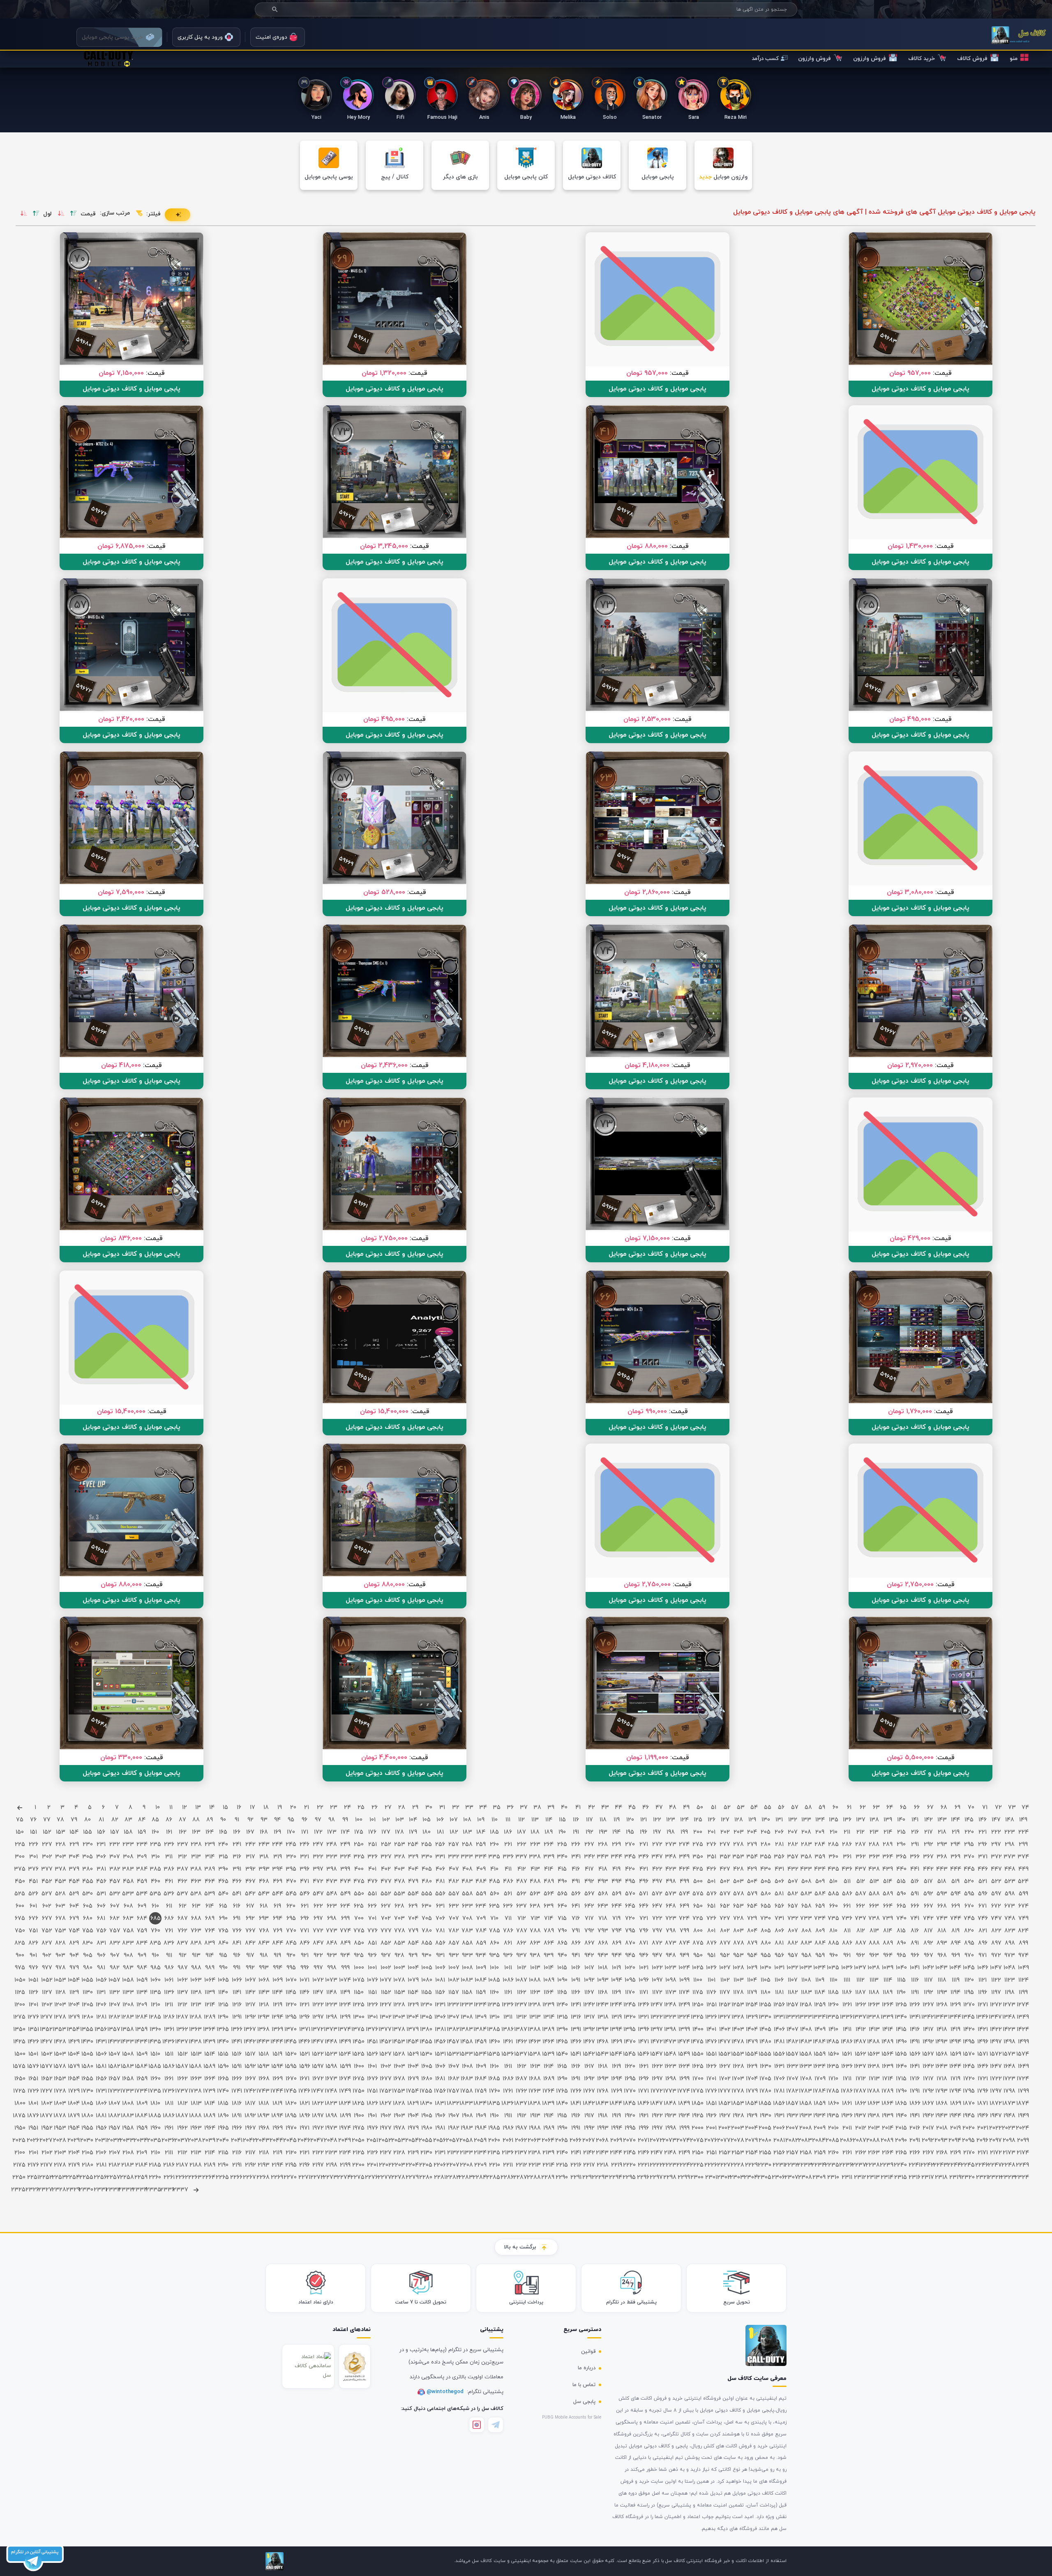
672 (996, 1906)
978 (61, 1968)
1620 (630, 2067)
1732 (114, 2091)
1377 (386, 2030)
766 (237, 1931)
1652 (47, 2079)
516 (915, 1882)
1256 (779, 2005)
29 (415, 1808)
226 (33, 1845)
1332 (792, 2017)
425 (698, 1869)
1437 (182, 2042)
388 (196, 1869)
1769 (617, 2091)
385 (155, 1869)
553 (399, 1894)
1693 (603, 2079)
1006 (440, 1968)
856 (440, 1943)
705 (427, 1919)
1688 (535, 2079)
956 (779, 1956)
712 (522, 1919)
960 (834, 1956)
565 (562, 1894)
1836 (508, 2104)
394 (277, 1869)
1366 (237, 2030)
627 (386, 1906)
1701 (711, 2079)
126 (712, 1820)
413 (535, 1869)
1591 (237, 2067)
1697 (657, 2079)
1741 (237, 2091)
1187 (861, 1993)
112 (521, 1820)
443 (942, 1869)
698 (332, 1919)
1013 (535, 1968)
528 (60, 1894)
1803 (60, 2104)
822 (996, 1931)
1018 (603, 1968)
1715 (901, 2079)
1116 (915, 1980)
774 (345, 1931)
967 (929, 1956)
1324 (684, 2017)
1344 (955, 2017)
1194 (955, 1993)
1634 (820, 2067)
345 (630, 1857)
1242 (589, 2005)
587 (861, 1894)
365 (901, 1857)
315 (223, 1857)
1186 (847, 1993)
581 (779, 1894)
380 (88, 1869)
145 (969, 1820)
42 (592, 1808)
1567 (928, 2054)
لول (47, 214)
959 (820, 1956)
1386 (508, 2030)
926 (372, 1956)
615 (223, 1906)
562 (521, 1894)
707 (454, 1919)
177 (386, 1832)
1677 (386, 2079)
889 (888, 1943)
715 (562, 1919)
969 (956, 1956)
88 (196, 1820)
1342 (928, 2017)
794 (617, 1931)
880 (766, 1943)
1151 (373, 1993)
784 (481, 1931)
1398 (670, 2030)
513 (874, 1882)
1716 (915, 2079)
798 (671, 1931)
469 (278, 1882)
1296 (305, 2017)
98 (332, 1820)
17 (253, 1808)
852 (386, 1943)
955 (766, 1956)
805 (766, 1931)
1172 (657, 1993)
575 (698, 1894)
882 (793, 1943)
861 (508, 1943)
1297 (318, 2017)
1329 (752, 2017)
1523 (331, 2054)
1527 (386, 2054)
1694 (617, 2079)
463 (196, 1882)
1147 (318, 1993)
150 (20, 1832)
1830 (426, 2104)
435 (833, 1869)
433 (806, 1869)
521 (983, 1882)
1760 (495, 2091)
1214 (210, 2005)
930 (427, 1956)
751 (33, 1931)
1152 (386, 1993)
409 (481, 1869)
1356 (101, 2030)
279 (752, 1845)
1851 (711, 2104)
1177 (725, 1993)
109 (481, 1820)
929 (413, 1956)
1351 (33, 2030)
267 (589, 1845)
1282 (114, 2017)
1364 (209, 2030)
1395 (630, 2030)
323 (332, 1857)
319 (278, 1857)
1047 (996, 1968)
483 (467, 1882)
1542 (589, 2054)
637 (521, 1906)
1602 (386, 2067)
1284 (142, 2017)
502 (725, 1882)
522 (996, 1882)
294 (955, 1845)
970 (969, 1956)
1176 (711, 1993)
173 (332, 1832)
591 (915, 1894)
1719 (955, 2079)
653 (738, 1906)
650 (698, 1906)
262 (522, 1845)
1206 (101, 2005)
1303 (399, 2017)
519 (955, 1882)
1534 (481, 2054)
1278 (60, 2017)
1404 (752, 2030)
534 (142, 1894)
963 (874, 1956)
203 (739, 1832)
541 (237, 1894)
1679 (413, 2079)
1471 (644, 2042)
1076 (373, 1980)
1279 (74, 2017)
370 (969, 1857)
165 (223, 1832)
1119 (956, 1980)
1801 (33, 2104)
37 (524, 1808)
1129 (74, 1993)
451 (33, 1882)
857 (454, 1943)
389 (210, 1869)
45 (632, 1808)
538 (196, 1894)
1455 (426, 2042)
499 (684, 1882)
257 (454, 1845)
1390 (562, 2030)
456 (101, 1882)
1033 (806, 1968)
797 (657, 1931)
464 (210, 1882)
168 (264, 1832)
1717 (928, 2079)
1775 (698, 2091)
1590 (223, 2067)
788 (535, 1931)
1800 (20, 2104)
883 (806, 1943)
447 (996, 1869)
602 (47, 1906)
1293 (264, 2017)
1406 (779, 2030)
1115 (901, 1980)
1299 (345, 2017)
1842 (589, 2104)
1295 (291, 2017)
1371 (305, 2030)
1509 (142, 2054)
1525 (359, 2054)
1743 (264, 2091)
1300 (359, 2017)
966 (915, 1956)
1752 (386, 2091)
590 (901, 1894)
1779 (752, 2091)
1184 (820, 1993)
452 (47, 1882)
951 (711, 1956)
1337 (860, 2017)
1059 (142, 1980)
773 (332, 1931)
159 (142, 1832)
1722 (996, 2079)
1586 (169, 2067)
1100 (698, 1980)
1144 (277, 1993)
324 (345, 1857)
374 (1023, 1857)
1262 (861, 2005)
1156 (440, 1993)
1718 (942, 2079)
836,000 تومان (121, 1238)
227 (47, 1845)
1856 (779, 2104)
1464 (548, 2042)
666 (915, 1906)
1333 (806, 2017)
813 (874, 1931)
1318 (603, 2017)
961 (847, 1956)
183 (467, 1832)
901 (33, 1956)
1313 (535, 2017)
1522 (318, 2054)
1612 (522, 2067)
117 (589, 1820)
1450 (359, 2042)
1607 (454, 2067)
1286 (169, 2017)
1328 (738, 2017)
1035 (833, 1968)
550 (359, 1894)
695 (291, 1919)
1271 (983, 2005)
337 (521, 1857)
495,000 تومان (910, 719)
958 (806, 1956)
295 (969, 1845)
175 (359, 1832)
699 (345, 1919)
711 (508, 1919)
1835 (494, 2104)
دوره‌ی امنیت (271, 37)
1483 (806, 2042)
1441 (237, 2042)
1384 (481, 2030)
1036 (847, 1968)
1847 (657, 2104)
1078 (399, 1980)
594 (956, 1894)
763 (196, 1931)
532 (115, 1894)
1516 (237, 2054)
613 (196, 1906)
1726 (33, 2091)
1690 (562, 2079)
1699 (684, 2079)
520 (969, 1882)
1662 (182, 2079)
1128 (61, 1993)
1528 (399, 2054)
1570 (969, 2054)
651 (711, 1906)
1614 (549, 2067)
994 (278, 1968)
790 (562, 1931)
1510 (155, 2054)
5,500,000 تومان (910, 1758)
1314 (549, 2017)
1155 (427, 1993)
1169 (616, 1993)
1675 (359, 2079)
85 (155, 1820)
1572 (996, 2054)
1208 (128, 2005)
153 (61, 1832)
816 (915, 1931)
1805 (87, 2104)
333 (467, 1857)
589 (888, 1894)
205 (766, 1832)
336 (508, 1857)
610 (155, 1906)
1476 (711, 2042)
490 (562, 1882)
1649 (1023, 2067)
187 (521, 1832)
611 (169, 1906)
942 (589, 1956)
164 (210, 1832)
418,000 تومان (121, 1065)
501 (711, 1882)
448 (1010, 1869)
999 (345, 1968)
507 (793, 1882)
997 (318, 1968)
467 (250, 1882)
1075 (359, 1980)
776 (373, 1931)
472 (318, 1882)
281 (779, 1845)
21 (307, 1808)
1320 (630, 2017)
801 (711, 1931)
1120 (969, 1980)
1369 (277, 2030)
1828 (399, 2104)
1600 (359, 2067)
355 (766, 1857)
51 (714, 1808)
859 (481, 1943)
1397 (657, 2030)
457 (115, 1882)
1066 (237, 1980)
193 (603, 1832)
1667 (250, 2079)
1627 (725, 2067)
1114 (888, 1980)
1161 (508, 1993)
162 (183, 1832)
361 (847, 1857)
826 (33, 1943)
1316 (576, 2017)
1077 (386, 1980)
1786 (847, 2091)
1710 (833, 2079)
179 (413, 1832)
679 (74, 1919)
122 (657, 1820)
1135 (156, 1993)
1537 (521, 2054)
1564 (887, 2054)
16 (239, 1808)
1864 (887, 2104)
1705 (765, 2079)
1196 (983, 1993)
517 (928, 1882)
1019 (616, 1968)
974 (1023, 1956)
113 (535, 1820)
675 (20, 1919)
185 (494, 1832)
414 (549, 1869)
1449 (345, 2042)
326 (373, 1857)
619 (277, 1906)
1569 (956, 2054)
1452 (386, 2042)
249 (345, 1845)
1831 (440, 2104)
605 (88, 1906)
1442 (250, 2042)
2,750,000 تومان (384, 1238)
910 (155, 1956)
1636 (847, 2067)
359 (820, 1857)
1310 (495, 2017)
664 (888, 1906)
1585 (155, 2067)
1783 (806, 2091)
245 (291, 1845)
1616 (576, 2067)
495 (630, 1882)
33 (469, 1808)
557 (454, 1894)
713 (535, 1919)
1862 (861, 2104)
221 (983, 1832)
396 (305, 1869)
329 (413, 1857)
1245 (630, 2005)
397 (318, 1869)
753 (60, 1931)
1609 (481, 2067)
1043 (942, 1968)
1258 (806, 2005)
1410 (833, 2030)
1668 (264, 2079)
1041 (915, 1968)
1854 (752, 2104)
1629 (752, 2067)
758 (128, 1931)
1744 (277, 2091)
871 (644, 1943)
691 (237, 1919)
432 (793, 1869)
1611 (508, 2067)
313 (196, 1857)
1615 (562, 2067)
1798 (1009, 2091)
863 (535, 1943)
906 (101, 1956)
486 (508, 1882)
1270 (969, 2005)
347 (657, 1857)
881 (779, 1943)
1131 (101, 1993)
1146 (305, 1993)
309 (142, 1857)
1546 (643, 2054)
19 (280, 1808)
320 (291, 1857)
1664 (210, 2079)
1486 (847, 2042)
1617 (589, 2067)
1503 (60, 2054)
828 (60, 1943)
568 (603, 1894)
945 (630, 1956)
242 (250, 1845)
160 (155, 1832)
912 (183, 1956)
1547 (657, 2054)
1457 (453, 2042)
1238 (535, 2005)
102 (386, 1820)
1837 (521, 2104)
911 (169, 1956)
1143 (264, 1993)
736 (847, 1919)
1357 (114, 2030)
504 (752, 1882)
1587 (182, 2067)
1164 (549, 1993)
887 (861, 1943)
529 (74, 1894)
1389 (548, 2030)
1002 (386, 1968)
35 (497, 1808)
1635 (833, 2067)
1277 (47, 2017)
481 (440, 1882)
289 (888, 1845)
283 (806, 1845)
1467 (589, 2042)
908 (128, 1956)
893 (942, 1943)
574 (684, 1894)
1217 (250, 2005)
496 (644, 1882)
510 (833, 1882)
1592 (250, 2067)
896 (983, 1943)
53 (741, 1808)
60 (835, 1808)
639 (549, 1906)
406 (440, 1869)
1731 (101, 2091)
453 (60, 1882)
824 (1023, 1931)
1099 (684, 1980)
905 (88, 1956)
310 (156, 1857)
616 (237, 1906)
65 (903, 1808)
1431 (101, 2042)
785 (495, 1931)
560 (495, 1894)
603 (60, 1906)
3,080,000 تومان (910, 892)
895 (969, 1943)
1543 (603, 2054)
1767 (589, 2091)
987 (183, 1968)
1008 (467, 1968)
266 (576, 1845)
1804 (74, 2104)
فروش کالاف (972, 59)
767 (250, 1931)
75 (20, 1820)
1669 (278, 2079)
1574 (1023, 2054)
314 (210, 1857)
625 (359, 1906)
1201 (33, 2005)
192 (589, 1832)
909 (142, 1956)
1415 (901, 2030)
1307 (453, 2017)
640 (562, 1906)
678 (61, 1919)
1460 (495, 2042)
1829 (413, 2104)
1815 (223, 2104)
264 (549, 1845)
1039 (888, 1968)
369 (955, 1857)
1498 (1009, 2042)
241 (237, 1845)
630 (427, 1906)
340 (562, 1857)
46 (646, 1808)
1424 (1023, 2030)
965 (901, 1956)
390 (223, 1869)
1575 (20, 2067)
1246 (644, 2005)
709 (481, 1919)
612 (183, 1906)
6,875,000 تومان (121, 546)
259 (481, 1845)
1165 (562, 1993)
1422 (996, 2030)
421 (644, 1869)
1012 (522, 1968)
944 (617, 1956)
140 (901, 1820)
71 (985, 1808)
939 (549, 1956)
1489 (887, 2042)
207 (793, 1832)
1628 (738, 2067)
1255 (765, 2005)
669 (956, 1906)
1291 (237, 2017)
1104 (752, 1980)
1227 (386, 2005)
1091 (576, 1980)
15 (225, 1808)
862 (521, 1943)
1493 (942, 2042)
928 (399, 1956)
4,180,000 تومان (647, 1065)
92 (250, 1820)
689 (210, 1919)
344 (616, 1857)
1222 (318, 2005)
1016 (576, 1968)
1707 (792, 2079)
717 (589, 1919)
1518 (264, 2054)
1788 (874, 2091)
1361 (169, 2030)
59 (822, 1808)
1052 (47, 1980)
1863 (874, 2104)
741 (915, 1919)
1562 (861, 2054)
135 (834, 1820)
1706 (779, 2079)
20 (293, 1808)
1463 (535, 2042)
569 (617, 1894)
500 (698, 1882)
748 (1010, 1919)
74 (1025, 1808)
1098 (671, 1980)
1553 (738, 2054)
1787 (860, 2091)
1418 (942, 2030)
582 (793, 1894)
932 (454, 1956)
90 (223, 1820)
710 (494, 1919)
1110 (834, 1980)
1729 (74, 2091)
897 (996, 1943)
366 (915, 1857)
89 (210, 1820)
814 (888, 1931)
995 (291, 1968)
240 (223, 1845)
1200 (20, 2005)
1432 (114, 2042)
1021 (644, 1968)
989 (210, 1968)
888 (874, 1943)
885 (834, 1943)
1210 (156, 2005)
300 (20, 1857)
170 (291, 1832)
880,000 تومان (647, 546)
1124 (1023, 1980)
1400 (698, 2030)
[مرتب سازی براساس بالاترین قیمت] (74, 214)
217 (929, 1832)
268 (603, 1845)
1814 (210, 2104)
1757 (453, 2091)
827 (47, 1943)
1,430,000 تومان (910, 546)
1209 (142, 2005)
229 (74, 1845)
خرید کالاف (922, 59)
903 (60, 1956)
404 (413, 1869)
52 (727, 1808)
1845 (630, 2104)
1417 (928, 2030)
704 (413, 1919)
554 (413, 1894)
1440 (223, 2042)
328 (400, 1857)
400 (359, 1869)
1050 (20, 1980)
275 (698, 1845)
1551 (711, 2054)
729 (752, 1919)
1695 (630, 2079)
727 (725, 1919)
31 (442, 1808)
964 (888, 1956)
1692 (589, 2079)
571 (644, 1894)
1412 (861, 2030)
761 (169, 1931)
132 (793, 1820)
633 (467, 1906)
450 (20, 1882)
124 (684, 1820)
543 (264, 1894)
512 (861, 1882)
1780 (765, 2091)
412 (522, 1869)
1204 (74, 2005)
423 (671, 1869)
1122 (996, 1980)
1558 (806, 2054)
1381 (440, 2030)
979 (74, 1968)
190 (562, 1832)
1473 (670, 2042)
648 (671, 1906)
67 (930, 1808)
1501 (33, 2054)
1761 (508, 2091)
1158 (467, 1993)
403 (399, 1869)
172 (318, 1832)
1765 (562, 2091)
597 (996, 1894)
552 (386, 1894)
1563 (874, 2054)
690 (223, 1919)
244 (277, 1845)
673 (1010, 1906)
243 (264, 1845)
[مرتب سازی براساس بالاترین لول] (36, 214)
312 (182, 1857)
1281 (101, 2017)
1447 (318, 2042)
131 (779, 1820)
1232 (453, 2005)
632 (454, 1906)
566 (576, 1894)
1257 (792, 2005)
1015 (562, 1968)
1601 (372, 2067)
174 (345, 1832)
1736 (169, 2091)
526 (33, 1894)
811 (847, 1931)
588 (874, 1894)
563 (535, 1894)
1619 (616, 2067)
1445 (291, 2042)
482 (454, 1882)
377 (47, 1869)
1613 (535, 2067)
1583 (128, 2067)
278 (738, 1845)
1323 (670, 2017)
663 (874, 1906)
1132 (115, 1993)
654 (752, 1906)
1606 (440, 2067)
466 (237, 1882)
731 (779, 1919)
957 (793, 1956)
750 (20, 1931)
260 (494, 1845)
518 (942, 1882)
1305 (426, 2017)
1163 (535, 1993)
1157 (454, 1993)
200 (698, 1832)
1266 (915, 2005)
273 (671, 1845)
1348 (1009, 2017)
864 (549, 1943)
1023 (670, 1968)
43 (605, 1808)
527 (47, 1894)
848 (332, 1943)
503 (738, 1882)
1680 (427, 2079)
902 (47, 1956)
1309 (481, 2017)
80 (88, 1820)
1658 (128, 2079)
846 (305, 1943)
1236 (508, 2005)
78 (60, 1820)
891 (915, 1943)
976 (33, 1968)
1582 (114, 2067)
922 (318, 1956)
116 (576, 1820)
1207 (115, 2005)
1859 (820, 2104)
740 (901, 1919)
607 (115, 1906)
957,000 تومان (910, 373)
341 (576, 1857)
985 (156, 1968)
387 (182, 1869)
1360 (155, 2030)
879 (752, 1943)
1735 (155, 2091)
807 (793, 1931)
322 (318, 1857)
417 (589, 1869)
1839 (548, 2104)
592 (928, 1894)
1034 (820, 1968)
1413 (874, 2030)
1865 (901, 2104)
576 (712, 1894)
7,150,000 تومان (121, 373)
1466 (576, 2042)
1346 (982, 2017)
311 (169, 1857)
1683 (467, 2079)
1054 (74, 1980)
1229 (413, 2005)
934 (481, 1956)
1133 (128, 1993)
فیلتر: (153, 214)
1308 (467, 2017)
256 (440, 1845)
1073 (331, 1980)
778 (400, 1931)
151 (33, 1832)
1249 (684, 2005)
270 (630, 1845)
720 (630, 1919)
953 (738, 1956)
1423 (1009, 2030)
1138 (196, 1993)
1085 (494, 1980)
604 (74, 1906)
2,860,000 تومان (647, 892)
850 (359, 1943)
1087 (521, 1980)
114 (549, 1820)
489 (549, 1882)
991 (237, 1968)
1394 (616, 2030)
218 (942, 1832)
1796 (983, 2091)
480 (427, 1882)
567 (589, 1894)
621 (305, 1906)
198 (671, 1832)
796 (644, 1931)
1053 (60, 1980)
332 (454, 1857)
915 (223, 1956)
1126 (33, 1993)
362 (861, 1857)
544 (278, 1894)
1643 (942, 2067)
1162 (522, 1993)
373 (1009, 1857)
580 (766, 1894)
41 (578, 1808)
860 (495, 1943)
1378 (399, 2030)
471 (305, 1882)
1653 (60, 2079)
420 (630, 1869)
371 (983, 1857)
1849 (684, 2104)
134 (820, 1820)
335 (494, 1857)
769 (278, 1931)
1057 (114, 1980)
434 (820, 1869)
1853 (738, 2104)
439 (888, 1869)
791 (576, 1931)
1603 (399, 2067)
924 (345, 1956)
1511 (169, 2054)
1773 (670, 2091)
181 (440, 1832)
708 (467, 1919)
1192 (929, 1993)
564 (549, 1894)
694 (278, 1919)
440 (901, 1869)
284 (820, 1845)
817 (928, 1931)
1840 (562, 2104)
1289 (210, 2017)
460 (156, 1882)
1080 (427, 1980)
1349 (1023, 2017)
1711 (847, 2079)
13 (198, 1808)
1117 (929, 1980)
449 (1023, 1869)
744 (956, 1919)
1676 (373, 2079)
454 (74, 1882)
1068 (264, 1980)
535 (155, 1894)
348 (671, 1857)
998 (332, 1968)
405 (427, 1869)
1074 (345, 1980)
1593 (264, 2067)
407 (454, 1869)
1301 (373, 2017)
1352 (47, 2030)
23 (334, 1808)
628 (399, 1906)
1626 (711, 2067)
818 (942, 1931)
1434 (142, 2042)
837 (182, 1943)
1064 (210, 1980)
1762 (521, 2091)
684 (142, 1919)
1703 (738, 2079)
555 (427, 1894)
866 (576, 1943)
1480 (765, 2042)
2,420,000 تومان (121, 719)
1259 (820, 2005)
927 (386, 1956)
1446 (304, 2042)
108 (467, 1820)
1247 (657, 2005)
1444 (277, 2042)
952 (725, 1956)
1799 (1023, 2091)
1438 (196, 2042)
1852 (725, 2104)
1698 (671, 2079)
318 (264, 1857)
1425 (20, 2042)
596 (983, 1894)
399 (345, 1869)
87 (182, 1820)
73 (1012, 1808)
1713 (874, 2079)
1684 (481, 2079)
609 (142, 1906)
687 (183, 1919)
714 (549, 1919)
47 (659, 1808)
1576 (33, 2067)
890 (901, 1943)
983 (128, 1968)
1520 (291, 2054)
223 (1010, 1832)
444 (956, 1869)
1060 (156, 1980)
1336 (847, 2017)
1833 (467, 2104)
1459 (481, 2042)
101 (373, 1820)
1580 (87, 2067)
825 (20, 1943)
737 (861, 1919)
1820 (291, 2104)
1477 (725, 2042)
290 (901, 1845)
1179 (752, 1993)
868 (603, 1943)
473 (332, 1882)
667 (929, 1906)
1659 (142, 2079)
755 (88, 1931)
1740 (223, 2091)
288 (874, 1845)
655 (766, 1906)
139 (888, 1820)
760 (156, 1931)
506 (779, 1882)
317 (250, 1857)
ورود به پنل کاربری (200, 37)
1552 (725, 2054)
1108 (806, 1980)
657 (793, 1906)
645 (630, 1906)
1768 (603, 2091)
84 (142, 1820)
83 (128, 1820)
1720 (969, 2079)
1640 (901, 2067)
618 (264, 1906)
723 (671, 1919)
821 (983, 1931)
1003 (399, 1968)
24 (347, 1808)
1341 (915, 2017)
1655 (87, 2079)
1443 (264, 2042)
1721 (983, 2079)
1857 (792, 2104)
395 (291, 1869)
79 (74, 1820)
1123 (1010, 1980)
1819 (277, 2104)
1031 (779, 1968)
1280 (88, 2017)
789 (549, 1931)
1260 (833, 2005)
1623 (670, 2067)
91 (237, 1820)
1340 (901, 2017)
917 (250, 1956)
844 (278, 1943)
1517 (250, 2054)
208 (806, 1832)
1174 (684, 1993)
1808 (128, 2104)
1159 (481, 1993)
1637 (860, 2067)
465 (223, 1882)
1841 (576, 2104)
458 (128, 1882)
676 (33, 1919)
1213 (196, 2005)
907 (115, 1956)
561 (508, 1894)
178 (399, 1832)
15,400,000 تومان (384, 1412)
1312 (521, 2017)
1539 (548, 2054)
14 (212, 1808)
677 (47, 1919)
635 (494, 1906)
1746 (304, 2091)
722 (657, 1919)
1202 (47, 2005)
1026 (711, 1968)
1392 (589, 2030)
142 (929, 1820)
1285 (155, 2017)
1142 (250, 1993)
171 (305, 1832)
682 (115, 1919)
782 (454, 1931)
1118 (942, 1980)
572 (657, 1894)
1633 (806, 2067)
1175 (698, 1993)
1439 (209, 2042)
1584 (142, 2067)
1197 (996, 1993)
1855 (765, 2104)
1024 (684, 1968)
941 (576, 1956)
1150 (359, 1993)
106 (440, 1820)
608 (128, 1906)
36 (510, 1808)
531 (101, 1894)
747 (996, 1919)
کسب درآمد (765, 59)
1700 (698, 2079)
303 (61, 1857)
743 (942, 1919)
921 (305, 1956)
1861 (847, 2104)
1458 (467, 2042)
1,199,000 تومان (647, 1758)
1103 (739, 1980)
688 (196, 1919)
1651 (33, 2079)
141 (915, 1820)
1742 (250, 2091)
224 (1023, 1832)
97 (318, 1820)
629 (413, 1906)
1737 (182, 2091)
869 (617, 1943)
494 (617, 1882)
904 (74, 1956)
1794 (955, 2091)
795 (630, 1931)
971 (983, 1956)
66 (917, 1808)
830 (88, 1943)
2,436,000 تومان (384, 1065)
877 (725, 1943)
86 (169, 1820)
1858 (806, 2104)
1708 (806, 2079)
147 (996, 1820)
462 (182, 1882)
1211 (169, 2005)
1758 (467, 2091)
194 (616, 1832)
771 (305, 1931)
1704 (752, 2079)
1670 (291, 2079)
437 (861, 1869)
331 (440, 1857)
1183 (806, 1993)
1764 (548, 2091)
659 (820, 1906)
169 (277, 1832)
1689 (549, 2079)
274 (684, 1845)
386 (169, 1869)
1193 (942, 1993)
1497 (996, 2042)
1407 (792, 2030)
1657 (114, 2079)
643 (603, 1906)
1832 (453, 2104)
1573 (1009, 2054)
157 (115, 1832)
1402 (725, 2030)
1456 (440, 2042)
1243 (603, 2005)
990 (223, 1968)
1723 (1009, 2079)
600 (20, 1906)
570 (630, 1894)
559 (481, 1894)
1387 (521, 2030)
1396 (644, 2030)
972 (996, 1956)
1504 (74, 2054)
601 (33, 1906)
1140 (223, 1993)
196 (644, 1832)
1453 (399, 2042)
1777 (725, 2091)
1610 (494, 2067)
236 (169, 1845)
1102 (725, 1980)
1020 (630, 1968)
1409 (820, 2030)
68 (944, 1808)
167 (250, 1832)
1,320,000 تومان (384, 373)
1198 (1010, 1993)
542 (250, 1894)
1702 (725, 2079)
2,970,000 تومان (910, 1065)
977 (47, 1968)
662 (861, 1906)
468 (264, 1882)
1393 (603, 2030)
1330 (765, 2017)
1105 (766, 1980)
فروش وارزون (870, 59)
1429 (74, 2042)
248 (332, 1845)
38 (537, 1808)
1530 (426, 2054)
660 (834, 1906)
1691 (576, 2079)
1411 (847, 2030)
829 (74, 1943)
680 (88, 1919)
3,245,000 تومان (384, 546)
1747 (318, 2091)
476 (373, 1882)
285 (833, 1845)
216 (915, 1832)
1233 (467, 2005)
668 (942, 1906)
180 (427, 1832)
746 (983, 1919)
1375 (359, 2030)
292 (929, 1845)
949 (684, 1956)
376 (33, 1869)
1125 (20, 1993)
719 (616, 1919)
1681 (440, 2079)
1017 (589, 1968)
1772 (657, 2091)
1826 (372, 2104)
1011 (508, 1968)
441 (915, 1869)
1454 (413, 2042)
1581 (101, 2067)
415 (562, 1869)
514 (888, 1882)
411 (508, 1869)
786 (508, 1931)
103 (400, 1820)
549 (345, 1894)
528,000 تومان (384, 892)
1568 (942, 2054)
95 (291, 1820)
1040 (901, 1968)
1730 (87, 2091)
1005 (427, 1968)
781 (440, 1931)
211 (847, 1832)
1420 (969, 2030)
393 (264, 1869)
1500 (20, 2054)
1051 (33, 1980)
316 (237, 1857)
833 (128, 1943)
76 (33, 1820)
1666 (237, 2079)
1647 (996, 2067)
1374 (345, 2030)
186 (508, 1832)
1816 (237, 2104)
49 (686, 1808)
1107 (793, 1980)
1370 (291, 2030)
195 (630, 1832)
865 (562, 1943)
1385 (494, 2030)
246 (305, 1845)
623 (332, 1906)
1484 (820, 2042)
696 (305, 1919)
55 (768, 1808)
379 (74, 1869)
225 (20, 1845)
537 (182, 1894)
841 (237, 1943)
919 (277, 1956)
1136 (169, 1993)
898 (1010, 1943)
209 (820, 1832)
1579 (74, 2067)
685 (156, 1919)
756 (101, 1931)
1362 (182, 2030)
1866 (915, 2104)
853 (399, 1943)
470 (291, 1882)
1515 (223, 2054)
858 (467, 1943)
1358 (128, 2030)
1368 (264, 2030)
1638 (874, 2067)
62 (863, 1808)
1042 (928, 1968)
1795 (969, 2091)
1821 (305, 2104)
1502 (47, 2054)
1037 (860, 1968)
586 (847, 1894)
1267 (928, 2005)
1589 (209, 2067)
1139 (210, 1993)
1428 (60, 2042)
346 (644, 1857)
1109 (820, 1980)
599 (1023, 1894)
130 (766, 1820)
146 (983, 1820)
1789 (887, 2091)
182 (454, 1832)
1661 (169, 2079)
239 (210, 1845)
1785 (833, 2091)
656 (779, 1906)
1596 (305, 2067)
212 (861, 1832)
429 (752, 1869)
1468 (603, 2042)
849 (345, 1943)
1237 (521, 2005)
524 (1023, 1882)
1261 (847, 2005)
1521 (305, 2054)
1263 (874, 2005)
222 (996, 1832)
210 (834, 1832)
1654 (74, 2079)
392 (250, 1869)
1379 (413, 2030)
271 (644, 1845)
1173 (671, 1993)
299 (1023, 1845)
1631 (779, 2067)
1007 (454, 1968)
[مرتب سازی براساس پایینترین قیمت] (61, 214)
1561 (847, 2054)
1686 (508, 2079)
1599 (345, 2067)
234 (142, 1845)
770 (291, 1931)
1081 (440, 1980)
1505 (87, 2054)
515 (901, 1882)
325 (359, 1857)
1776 (711, 2091)
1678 (399, 2079)
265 (562, 1845)
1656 (101, 2079)
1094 (617, 1980)
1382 (453, 2030)
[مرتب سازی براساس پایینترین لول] (24, 214)
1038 (874, 1968)
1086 (508, 1980)
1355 (87, 2030)
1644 (955, 2067)
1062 (182, 1980)
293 (942, 1845)
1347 (996, 2017)
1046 (983, 1968)
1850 (698, 2104)
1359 (142, 2030)
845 (291, 1943)
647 (657, 1906)
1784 (820, 2091)
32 (456, 1808)
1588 (196, 2067)
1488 (874, 2042)
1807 (114, 2104)
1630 (766, 2067)
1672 (318, 2079)
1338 (874, 2017)
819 (955, 1931)
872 (657, 1943)
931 (440, 1956)
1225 (359, 2005)
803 (738, 1931)
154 (74, 1832)
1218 (264, 2005)
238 (196, 1845)
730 (766, 1919)
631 (440, 1906)
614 (210, 1906)
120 (630, 1820)
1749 (345, 2091)
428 (738, 1869)
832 (115, 1943)
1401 (711, 2030)
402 (386, 1869)
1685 (494, 2079)
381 (101, 1869)
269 (616, 1845)
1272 (996, 2005)
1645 (969, 2067)
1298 (332, 2017)
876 (712, 1943)
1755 (426, 2091)
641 (576, 1906)
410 (494, 1869)
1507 (114, 2054)
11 (171, 1808)
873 (671, 1943)
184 (481, 1832)
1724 (1023, 2079)
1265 (901, 2005)
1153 (400, 1993)
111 (508, 1820)
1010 (494, 1968)
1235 (494, 2005)
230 (88, 1845)
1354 (74, 2030)
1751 (372, 2091)
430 (766, 1869)
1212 (182, 2005)
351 (712, 1857)
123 (671, 1820)
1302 (386, 2017)
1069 (278, 1980)
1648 (1009, 2067)
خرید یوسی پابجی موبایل (112, 37)
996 (305, 1968)
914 (210, 1956)
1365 (223, 2030)
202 (725, 1832)
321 (305, 1857)
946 (644, 1956)
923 (332, 1956)
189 (549, 1832)
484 (481, 1882)
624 (345, 1906)
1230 (426, 2005)
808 (806, 1931)
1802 (47, 2104)
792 (589, 1931)
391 (237, 1869)
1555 (765, 2054)
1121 (983, 1980)
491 (576, 1882)
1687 (521, 2079)
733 (806, 1919)
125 (698, 1820)
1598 (331, 2067)
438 (874, 1869)
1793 (942, 2091)
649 (684, 1906)
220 (969, 1832)
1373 (331, 2030)
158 (128, 1832)
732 (793, 1919)
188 (535, 1832)
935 (494, 1956)
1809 (142, 2104)
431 (779, 1869)
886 (847, 1943)
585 (834, 1894)
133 (806, 1820)
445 (969, 1869)
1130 (88, 1993)
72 (998, 1808)
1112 (861, 1980)
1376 (372, 2030)
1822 (318, 2104)
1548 (670, 2054)
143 (942, 1820)
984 (142, 1968)
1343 (942, 2017)
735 (833, 1919)
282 (793, 1845)
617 (250, 1906)
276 (711, 1845)
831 (101, 1943)
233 (128, 1845)
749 (1023, 1919)
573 (671, 1894)
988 (196, 1968)
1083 (467, 1980)
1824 (345, 2104)
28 (402, 1808)
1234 (481, 2005)
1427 (47, 2042)
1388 (535, 2030)
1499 (1023, 2042)
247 (318, 1845)
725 (698, 1919)
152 (47, 1832)
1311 (508, 2017)
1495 (969, 2042)
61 (849, 1808)
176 (372, 1832)
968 (942, 1956)
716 (576, 1919)
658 (806, 1906)
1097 (657, 1980)
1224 (345, 2005)
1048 (1009, 1968)
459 (142, 1882)
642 (589, 1906)
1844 (616, 2104)
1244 (616, 2005)
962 (861, 1956)
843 (264, 1943)
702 (386, 1919)
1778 (738, 2091)
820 (969, 1931)
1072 (318, 1980)
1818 (264, 2104)
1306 (440, 2017)
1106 (779, 1980)
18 (266, 1808)
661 (847, 1906)
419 (616, 1869)
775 (359, 1931)
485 (495, 1882)
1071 (305, 1980)
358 (806, 1857)
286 (847, 1845)
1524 (345, 2054)
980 (88, 1968)
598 (1010, 1894)
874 (684, 1943)
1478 (738, 2042)
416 (576, 1869)
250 (359, 1845)
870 (630, 1943)
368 (942, 1857)
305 (88, 1857)
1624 (684, 2067)
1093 (603, 1980)
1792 (928, 2091)
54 (754, 1808)
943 (603, 1956)
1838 (535, 2104)
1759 (481, 2091)
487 (522, 1882)
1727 (47, 2091)
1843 (603, 2104)
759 (142, 1931)
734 (820, 1919)
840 (223, 1943)
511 (847, 1882)
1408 (806, 2030)
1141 (237, 1993)
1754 (413, 2091)
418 (603, 1869)
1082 (454, 1980)
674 (1023, 1906)
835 (155, 1943)
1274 (1023, 2005)
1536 (508, 2054)
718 (603, 1919)
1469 (617, 2042)
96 (305, 1820)
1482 (792, 2042)
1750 (359, 2091)
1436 (169, 2042)
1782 (792, 2091)
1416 (915, 2030)
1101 (712, 1980)
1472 (657, 2042)
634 (481, 1906)
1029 (752, 1968)
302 (47, 1857)
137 (861, 1820)
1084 (481, 1980)
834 (142, 1943)
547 (318, 1894)
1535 (494, 2054)
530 (88, 1894)
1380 (426, 2030)
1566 (915, 2054)
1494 (955, 2042)
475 (359, 1882)
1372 (318, 2030)
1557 (792, 2054)
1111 (847, 1980)
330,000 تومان (121, 1758)
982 (115, 1968)
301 (33, 1857)
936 (508, 1956)
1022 (657, 1968)
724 (684, 1919)
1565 (901, 2054)
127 (725, 1820)
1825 (359, 2104)
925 (359, 1956)
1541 (576, 2054)
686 (169, 1919)
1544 (616, 2054)
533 (128, 1894)
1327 (725, 2017)
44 (618, 1808)
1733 (128, 2091)
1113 (874, 1980)
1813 (196, 2104)
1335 (833, 2017)
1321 (644, 2017)
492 (589, 1882)
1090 (562, 1980)
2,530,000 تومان (647, 719)
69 (957, 1808)
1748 (331, 2091)
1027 (725, 1968)
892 (928, 1943)
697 (318, 1919)
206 (779, 1832)
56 (781, 1808)
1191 (915, 1993)
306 (101, 1857)
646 (644, 1906)
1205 (88, 2005)
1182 (793, 1993)
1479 (752, 2042)
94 (277, 1820)
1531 (440, 2054)
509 (820, 1882)
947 (657, 1956)
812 (861, 1931)
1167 (589, 1993)
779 (413, 1931)
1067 (250, 1980)
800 (698, 1931)
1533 (467, 2054)
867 (589, 1943)
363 (874, 1857)
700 (359, 1919)
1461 (508, 2042)
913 (196, 1956)
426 (711, 1869)
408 (467, 1869)
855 (427, 1943)
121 (644, 1820)
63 (876, 1808)
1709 (820, 2079)
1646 (983, 2067)
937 (521, 1956)
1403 (738, 2030)
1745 (291, 2091)
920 (291, 1956)
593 (942, 1894)
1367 (250, 2030)
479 (413, 1882)
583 (806, 1894)
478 (400, 1882)
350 (698, 1857)
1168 (603, 1993)
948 (671, 1956)
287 (861, 1845)
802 (725, 1931)
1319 (617, 2017)
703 (399, 1919)
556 (440, 1894)
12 (185, 1808)
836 (169, 1943)
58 (808, 1808)
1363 (196, 2030)
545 (291, 1894)
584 (820, 1894)
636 (508, 1906)
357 (793, 1857)
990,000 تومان (647, 1412)
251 (373, 1845)
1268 (942, 2005)
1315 (562, 2017)
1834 (481, 2104)
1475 (698, 2042)
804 (752, 1931)
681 (101, 1919)
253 (400, 1845)
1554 (752, 2054)
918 (264, 1956)
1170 (630, 1993)
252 (386, 1845)
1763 (535, 2091)
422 (657, 1869)
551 (372, 1894)
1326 (711, 2017)
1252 (725, 2005)
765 (223, 1931)
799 (684, 1931)
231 (101, 1845)
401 (372, 1869)
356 (779, 1857)
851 (372, 1943)
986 (169, 1968)
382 (115, 1869)
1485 (833, 2042)
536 (169, 1894)
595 (969, 1894)
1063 (196, 1980)
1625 (698, 2067)
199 (684, 1832)
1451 (372, 2042)
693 (264, 1919)
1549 (684, 2054)
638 (535, 1906)
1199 (1023, 1993)
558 (467, 1894)
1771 (644, 2091)
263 (535, 1845)
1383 (467, 2030)
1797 (996, 2091)
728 (738, 1919)
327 (386, 1857)
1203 (60, 2005)
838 (196, 1943)
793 (603, 1931)
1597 (318, 2067)
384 (142, 1869)
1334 (820, 2017)
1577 (47, 2067)
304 (74, 1857)
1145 (291, 1993)
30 (429, 1808)
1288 (196, 2017)
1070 (291, 1980)
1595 (291, 2067)
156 (101, 1832)
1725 (20, 2091)
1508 (128, 2054)
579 (752, 1894)
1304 (413, 2017)
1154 (413, 1993)
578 (739, 1894)
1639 (888, 2067)
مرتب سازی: (115, 213)
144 (955, 1820)
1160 (494, 1993)
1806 (101, 2104)
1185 (833, 1993)
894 (956, 1943)
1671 (305, 2079)
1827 (386, 2104)
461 (169, 1882)
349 (684, 1857)
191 (576, 1832)
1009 (481, 1968)
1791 (915, 2091)
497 (657, 1882)
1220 (291, 2005)
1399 (684, 2030)
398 (332, 1869)
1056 (101, 1980)
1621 (644, 2067)
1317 (589, 2017)
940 (562, 1956)
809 (820, 1931)
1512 (183, 2054)
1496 (983, 2042)
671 (983, 1906)
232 (115, 1845)
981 (101, 1968)
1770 (630, 2091)
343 (603, 1857)
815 (901, 1931)
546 (305, 1894)
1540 (562, 2054)
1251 (712, 2005)
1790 (901, 2091)
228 (61, 1845)
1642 (928, 2067)
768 (264, 1931)
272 (657, 1845)
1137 (183, 1993)
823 (1010, 1931)
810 (833, 1931)
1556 (779, 2054)
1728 (60, 2091)
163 (196, 1832)
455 (88, 1882)
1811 (169, 2104)
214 (888, 1832)
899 (1023, 1943)
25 (361, 1808)
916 (237, 1956)
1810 (155, 2104)
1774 (684, 2091)
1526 (372, 2054)
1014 (549, 1968)
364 (888, 1857)
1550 (698, 2054)
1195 (969, 1993)
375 (20, 1869)
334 (481, 1857)
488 (535, 1882)
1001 (372, 1968)
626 (372, 1906)
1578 (60, 2067)
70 (971, 1808)
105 (427, 1820)
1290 (223, 2017)
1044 (955, 1968)
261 (508, 1845)
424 (684, 1869)
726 (711, 1919)
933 (467, 1956)
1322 (657, 2017)
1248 (670, 2005)
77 (47, 1820)
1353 (60, 2030)
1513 (196, 2054)
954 (752, 1956)
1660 (156, 2079)
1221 (305, 2005)
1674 (345, 2079)
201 (712, 1832)
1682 (454, 2079)
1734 (142, 2091)
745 (969, 1919)
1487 (860, 2042)
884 (820, 1943)
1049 (1023, 1968)
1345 (969, 2017)
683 (128, 1919)
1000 (359, 1968)
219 (956, 1832)
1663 (196, 2079)
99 (345, 1820)
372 (996, 1857)
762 (182, 1931)
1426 (33, 2042)
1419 (955, 2030)
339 (549, 1857)
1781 (779, 2091)
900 (20, 1956)
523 (1010, 1882)
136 (847, 1820)
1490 (901, 2042)
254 (413, 1845)
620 (291, 1906)
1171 (644, 1993)
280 (766, 1845)
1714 (888, 2079)
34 (483, 1808)
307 (115, 1857)
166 (237, 1832)
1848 (670, 2104)
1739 (209, 2091)
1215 (223, 2005)
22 (320, 1808)
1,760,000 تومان (910, 1412)
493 (603, 1882)
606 (101, 1906)
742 (928, 1919)
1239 (548, 2005)
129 (752, 1820)
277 (725, 1845)
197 (657, 1832)
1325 (698, 2017)
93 (264, 1820)
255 (427, 1845)
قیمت (88, 214)
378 (60, 1869)
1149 (345, 1993)
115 (562, 1820)
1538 (535, 2054)
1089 (549, 1980)
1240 (562, 2005)
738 (874, 1919)
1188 (874, 1993)
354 (752, 1857)
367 (928, 1857)
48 (673, 1808)
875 (698, 1943)
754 (74, 1931)
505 (766, 1882)
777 (386, 1931)
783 (467, 1931)
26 (375, 1808)
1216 (237, 2005)
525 (20, 1894)
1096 (644, 1980)
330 (427, 1857)
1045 (969, 1968)
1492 (928, 2042)
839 (210, 1943)
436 (847, 1869)
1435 (155, 2042)
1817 (250, 2104)
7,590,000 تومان (121, 892)
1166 (576, 1993)
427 (725, 1869)
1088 (535, 1980)
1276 (33, 2017)
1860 (834, 2104)
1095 (630, 1980)
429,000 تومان (910, 1238)
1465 (562, 2042)
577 (725, 1894)
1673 (331, 2079)
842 (250, 1943)
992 (250, 1968)
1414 (888, 2030)
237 (183, 1845)
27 (388, 1808)
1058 (128, 1980)
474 (345, 1882)
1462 (521, 2042)
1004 (413, 1968)
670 (969, 1906)
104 (413, 1820)
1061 (169, 1980)
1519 (277, 2054)
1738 (196, 2091)
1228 (399, 2005)
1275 (20, 2017)
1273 (1009, 2005)
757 (115, 1931)
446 (983, 1869)
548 (332, 1894)
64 (890, 1808)
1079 (413, 1980)
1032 (792, 1968)
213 (874, 1832)
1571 (983, 2054)
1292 (250, 2017)
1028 (738, 1968)
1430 (87, 2042)
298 (1010, 1845)
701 (372, 1919)
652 (725, 1906)
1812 (183, 2104)
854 (413, 1943)
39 (551, 1808)
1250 (698, 2005)
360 (833, 1857)
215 (901, 1832)
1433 (128, 2042)
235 (156, 1845)
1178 (738, 1993)
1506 (101, 2054)
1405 (765, 2030)
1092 (589, 1980)
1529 (413, 2054)
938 (535, 1956)
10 (158, 1808)
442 (928, 1869)
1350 (20, 2030)
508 (806, 1882)
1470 (630, 2042)
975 (20, 1968)
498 (671, 1882)
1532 (453, 2054)
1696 (644, 2079)
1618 (603, 2067)
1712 (861, 2079)
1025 (698, 1968)
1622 (657, 2067)
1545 (630, 2054)
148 (1010, 1820)
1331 (779, 2017)
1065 (223, 1980)
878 (739, 1943)
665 (901, 1906)
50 (700, 1808)
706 (440, 1919)
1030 (766, 1968)
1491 (915, 2042)
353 (738, 1857)
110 (495, 1820)
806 (779, 1931)
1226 (373, 2005)
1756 (440, 2091)
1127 (47, 1993)
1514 (210, 2054)
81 (101, 1820)
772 (318, 1931)
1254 (752, 2005)
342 (589, 1857)
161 (169, 1832)
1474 (684, 2042)
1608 (467, 2067)
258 (467, 1845)
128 (739, 1820)
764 (210, 1931)
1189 (888, 1993)
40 (564, 1808)
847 (318, 1943)
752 (47, 1931)
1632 (792, 2067)
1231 (440, 2005)
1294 (277, 2017)
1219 (278, 2005)
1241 (576, 2005)
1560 (834, 2054)
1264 (888, 2005)
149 (1023, 1820)
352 (725, 1857)
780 (427, 1931)
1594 (277, 2067)
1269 (955, 2005)
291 (915, 1845)
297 (996, 1845)
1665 (223, 2079)
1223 (331, 2005)
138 (874, 1820)
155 (88, 1832)
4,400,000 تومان (384, 1758)
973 (1010, 1956)
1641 (915, 2067)
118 (603, 1820)
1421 (983, 2030)
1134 (142, 1993)
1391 (576, 2030)
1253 (738, 2005)
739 (888, 1919)
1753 (399, 2091)
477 (386, 1882)
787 (522, 1931)
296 (983, 1845)
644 (617, 1906)
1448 (331, 2042)
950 (698, 1956)
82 (115, 1820)
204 (752, 1832)
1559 (820, 2054)
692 (250, 1919)
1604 (413, 2067)
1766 (576, 2091)
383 (128, 1869)
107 (454, 1820)
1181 (779, 1993)
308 (128, 1857)
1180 (766, 1993)
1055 (87, 1980)
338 (535, 1857)
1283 (128, 2017)
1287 (182, 2017)
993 (264, 1968)
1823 (331, 2104)
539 (210, 1894)
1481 (779, 2042)
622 (318, 1906)
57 (795, 1808)
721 (644, 1919)
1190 (901, 1993)
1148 (332, 1993)
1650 (20, 2079)
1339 (887, 2017)
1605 (427, 2067)
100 (359, 1820)
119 (617, 1820)
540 (223, 1894)
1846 (643, 2104)
